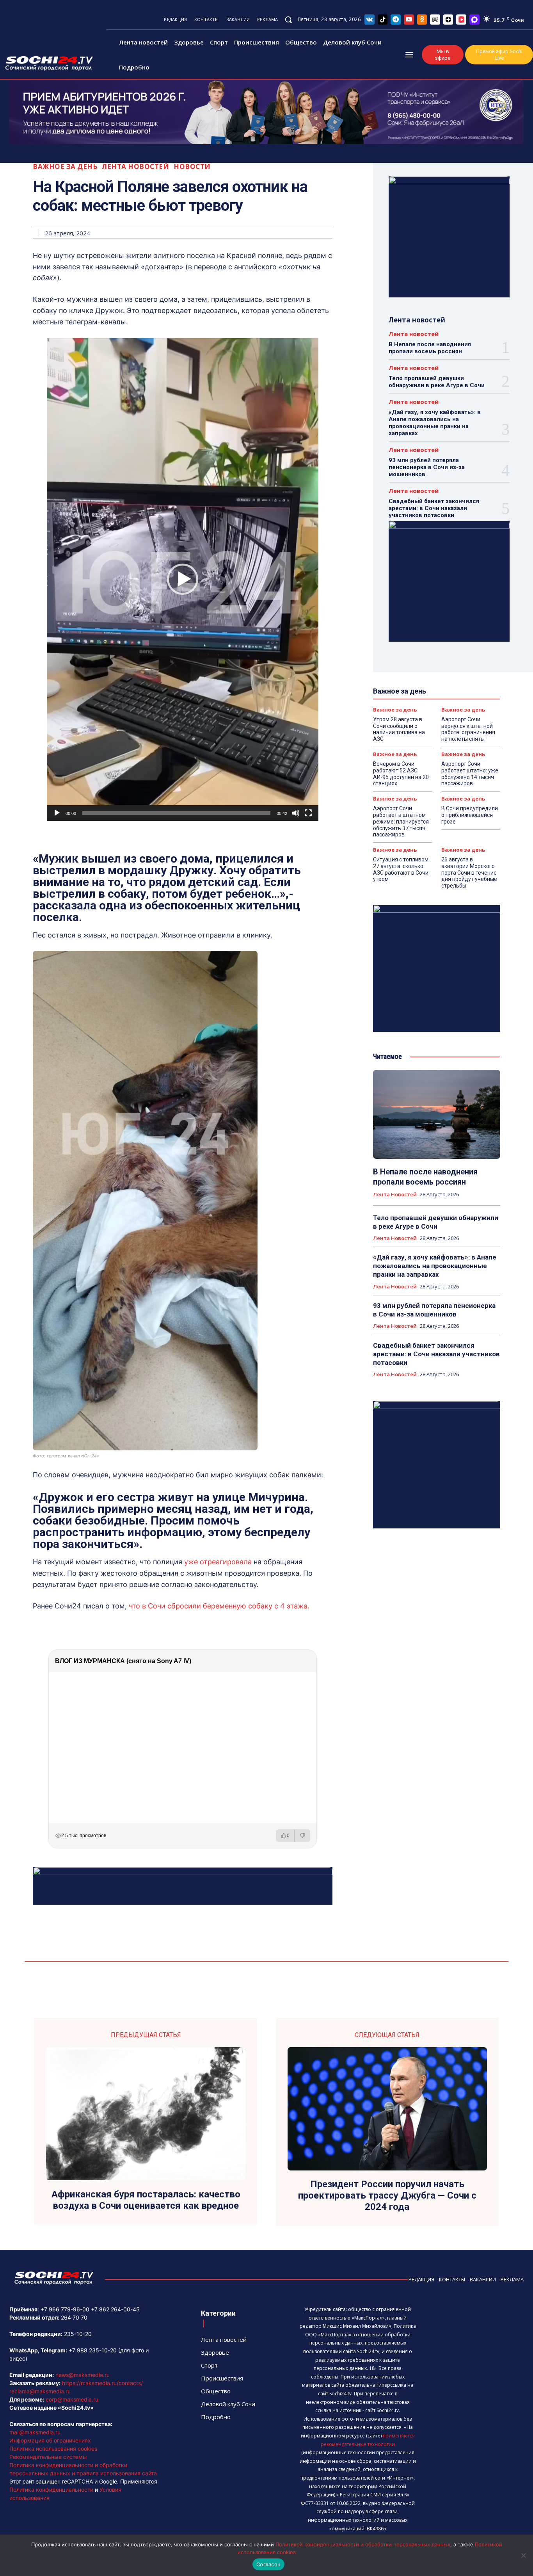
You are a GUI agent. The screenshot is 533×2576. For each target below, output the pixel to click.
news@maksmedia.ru (83, 2375)
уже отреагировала (218, 1562)
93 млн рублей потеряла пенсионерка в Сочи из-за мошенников (427, 467)
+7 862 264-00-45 (115, 2309)
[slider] (176, 813)
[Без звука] (296, 813)
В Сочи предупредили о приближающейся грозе (470, 815)
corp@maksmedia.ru (72, 2399)
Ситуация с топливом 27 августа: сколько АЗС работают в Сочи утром (401, 869)
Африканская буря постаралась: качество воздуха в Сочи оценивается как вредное (146, 2200)
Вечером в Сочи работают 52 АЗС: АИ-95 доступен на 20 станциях (401, 774)
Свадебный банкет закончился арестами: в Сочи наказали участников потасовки (434, 508)
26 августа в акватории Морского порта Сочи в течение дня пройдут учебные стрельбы (469, 873)
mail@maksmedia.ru (35, 2432)
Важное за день (65, 166)
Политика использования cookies (53, 2449)
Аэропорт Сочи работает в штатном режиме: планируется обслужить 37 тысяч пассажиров (401, 821)
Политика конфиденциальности (51, 2490)
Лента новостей (135, 166)
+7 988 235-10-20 (93, 2350)
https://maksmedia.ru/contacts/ (102, 2383)
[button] (288, 20)
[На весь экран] (308, 813)
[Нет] (523, 2555)
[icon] (370, 19)
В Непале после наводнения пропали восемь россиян (430, 348)
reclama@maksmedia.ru (40, 2391)
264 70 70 (74, 2317)
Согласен (268, 2564)
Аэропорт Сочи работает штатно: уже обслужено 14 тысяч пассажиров (470, 774)
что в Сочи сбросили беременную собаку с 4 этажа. (219, 1606)
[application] (183, 579)
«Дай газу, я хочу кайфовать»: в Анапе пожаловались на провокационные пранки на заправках (435, 423)
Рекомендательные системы (48, 2457)
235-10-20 (78, 2334)
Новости (192, 166)
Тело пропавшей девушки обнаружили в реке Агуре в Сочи (437, 382)
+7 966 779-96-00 (65, 2309)
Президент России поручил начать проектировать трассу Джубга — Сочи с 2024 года (387, 2195)
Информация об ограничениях (50, 2440)
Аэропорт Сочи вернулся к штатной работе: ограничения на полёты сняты (468, 729)
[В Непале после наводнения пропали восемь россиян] (437, 1114)
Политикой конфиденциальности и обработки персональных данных (363, 2544)
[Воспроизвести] (57, 813)
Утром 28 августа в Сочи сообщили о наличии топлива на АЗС (399, 729)
